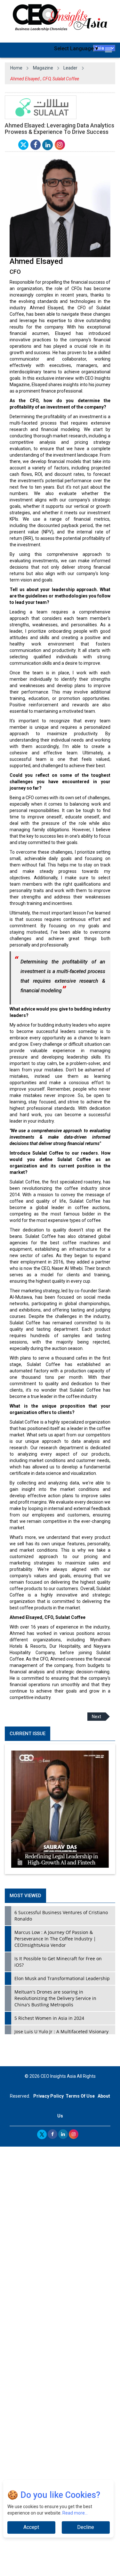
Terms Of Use (80, 2096)
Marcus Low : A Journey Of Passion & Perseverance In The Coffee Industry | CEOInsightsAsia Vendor (55, 1939)
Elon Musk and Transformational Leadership (62, 1978)
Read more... (75, 2513)
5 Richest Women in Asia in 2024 (49, 2018)
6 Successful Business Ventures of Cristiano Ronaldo (61, 1916)
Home (16, 68)
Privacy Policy (48, 2096)
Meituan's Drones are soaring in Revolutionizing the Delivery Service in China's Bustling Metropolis (55, 1998)
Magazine (43, 68)
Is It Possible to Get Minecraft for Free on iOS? (58, 1962)
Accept (31, 2527)
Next (96, 1717)
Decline (86, 2527)
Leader (70, 68)
